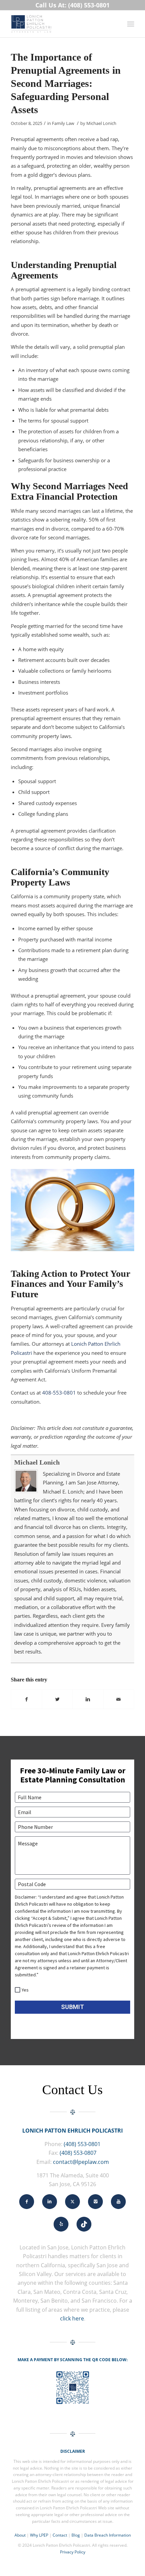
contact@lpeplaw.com (81, 2162)
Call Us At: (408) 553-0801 (72, 5)
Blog (76, 2535)
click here (72, 2318)
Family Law (63, 123)
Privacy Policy (73, 2552)
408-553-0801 (59, 1393)
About (20, 2535)
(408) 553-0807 (78, 2153)
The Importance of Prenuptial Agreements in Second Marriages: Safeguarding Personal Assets (66, 83)
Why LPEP (39, 2535)
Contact (60, 2535)
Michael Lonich (101, 123)
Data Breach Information (108, 2535)
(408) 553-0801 (82, 2144)
